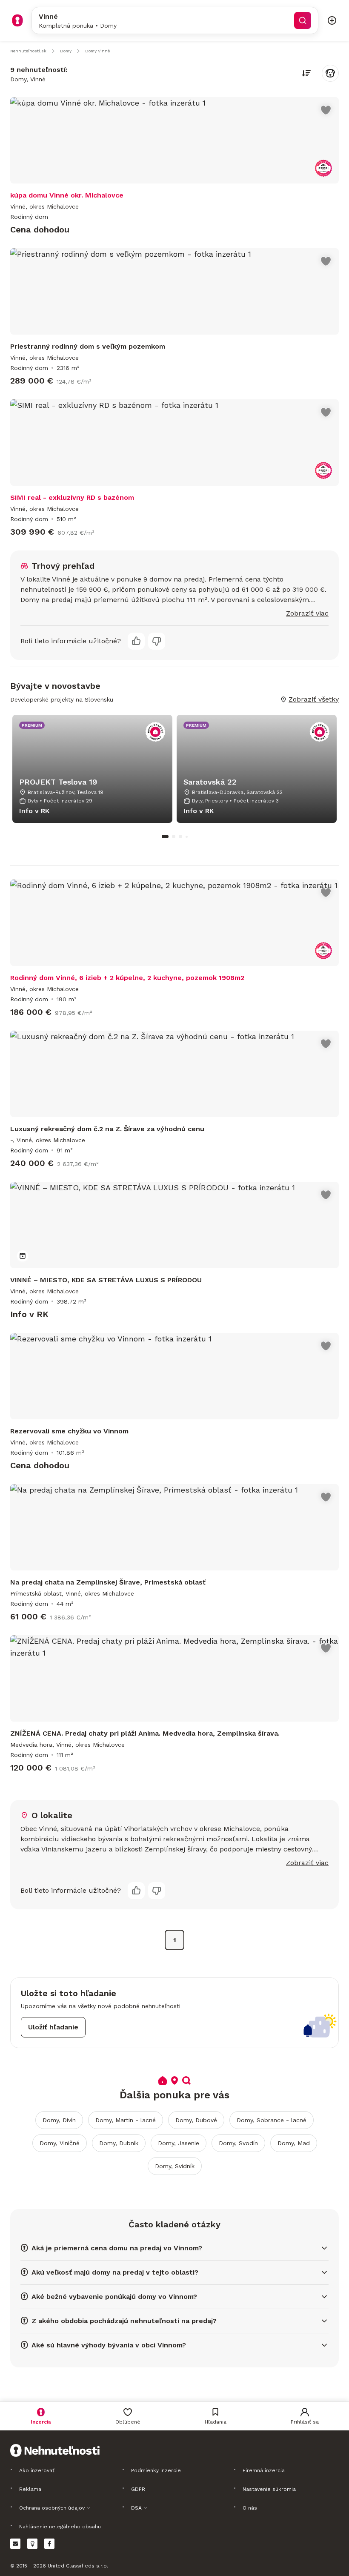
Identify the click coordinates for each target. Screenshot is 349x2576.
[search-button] (303, 20)
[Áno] (136, 641)
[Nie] (157, 641)
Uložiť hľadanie (53, 2027)
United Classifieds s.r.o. (78, 2566)
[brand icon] (17, 20)
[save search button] (330, 73)
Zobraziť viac (307, 613)
